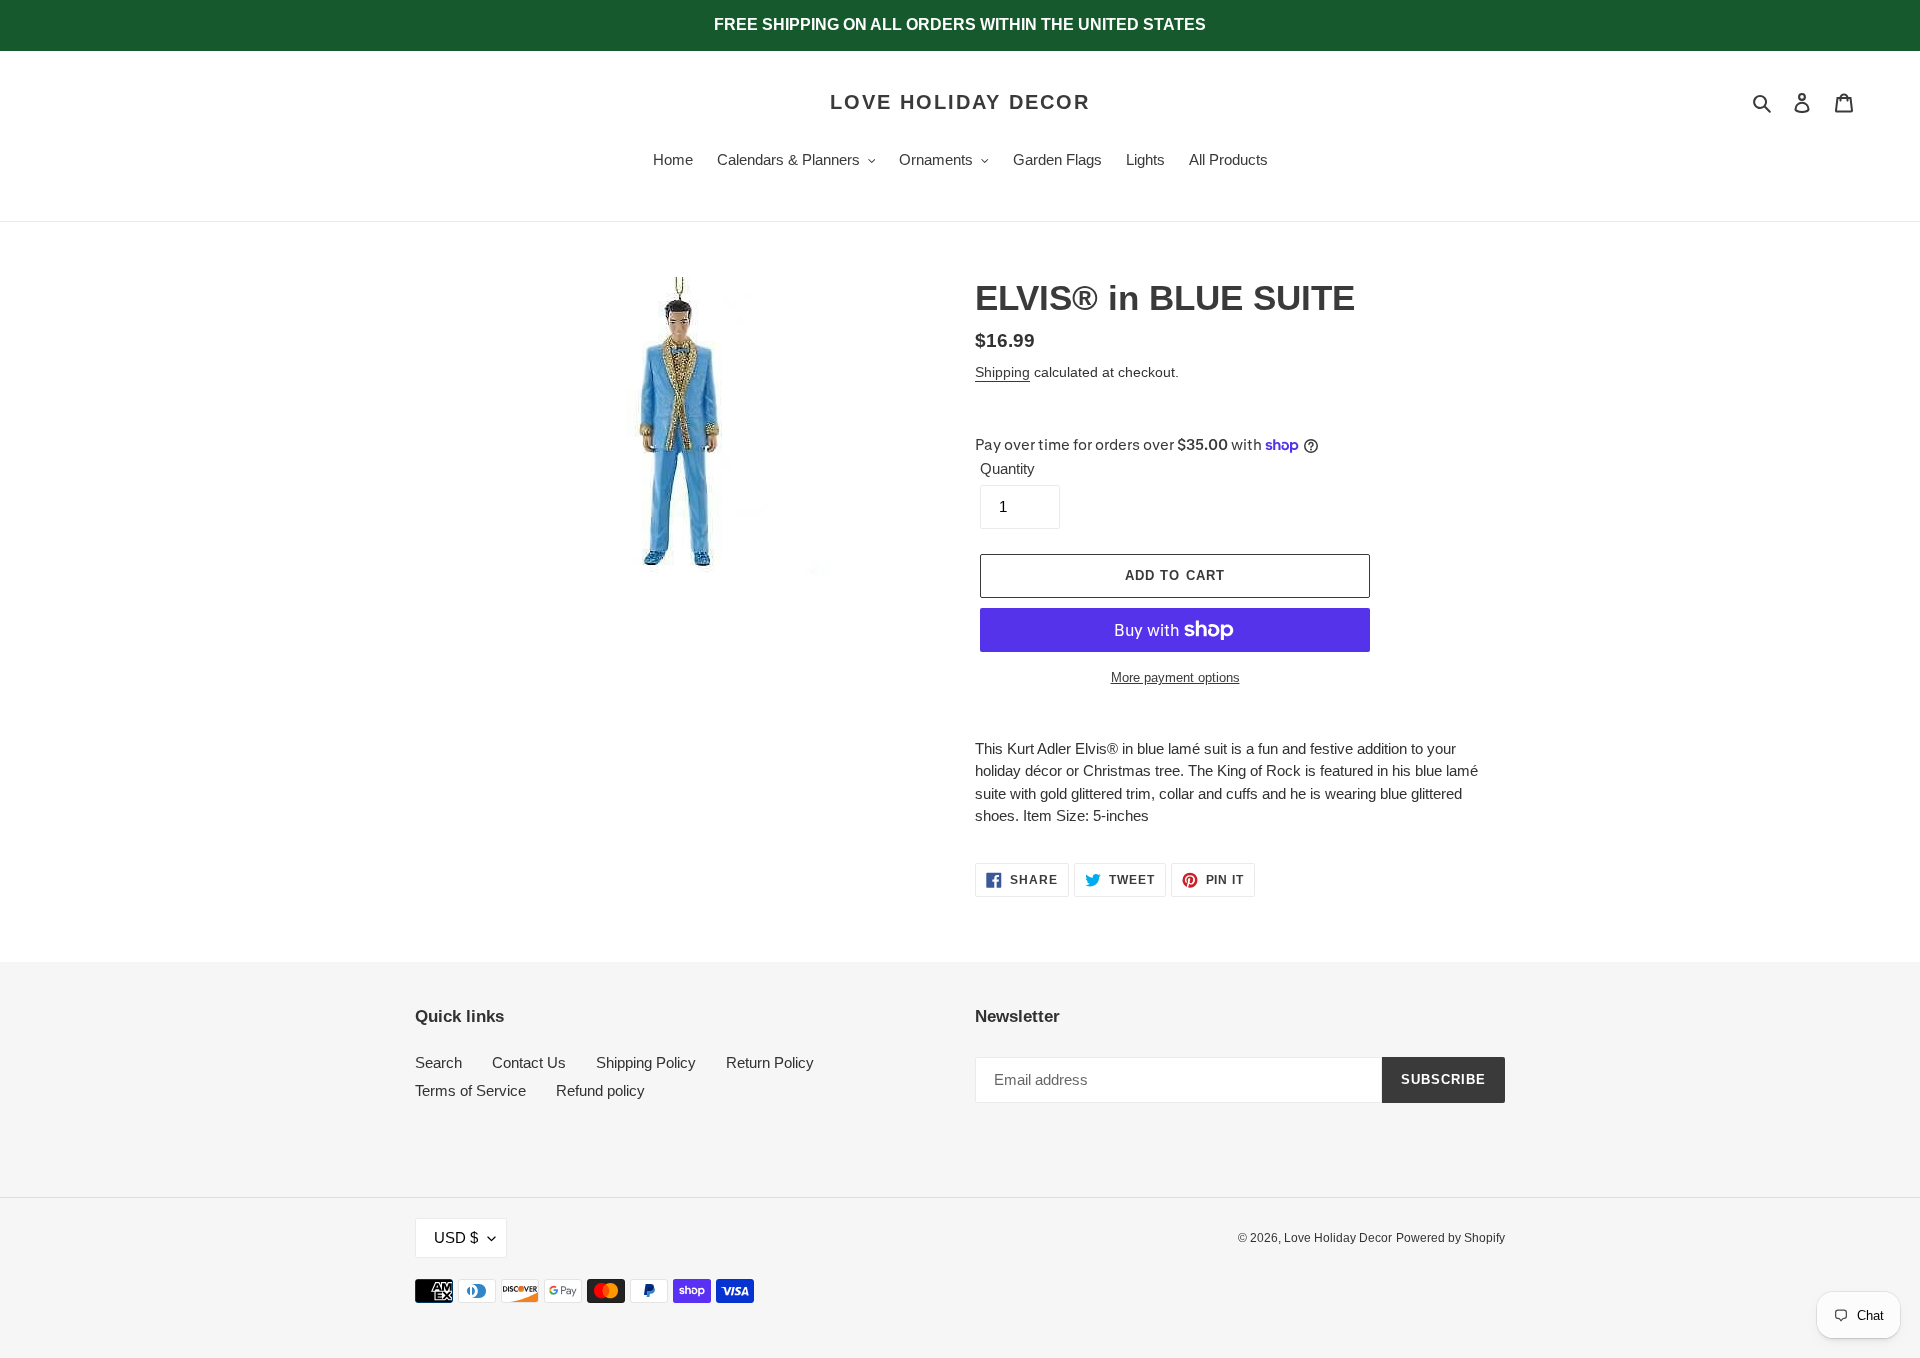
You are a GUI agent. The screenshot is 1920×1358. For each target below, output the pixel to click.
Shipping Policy (646, 1062)
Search (438, 1062)
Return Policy (770, 1062)
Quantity (1007, 468)
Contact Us (529, 1062)
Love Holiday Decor (960, 102)
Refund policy (600, 1090)
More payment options (1175, 677)
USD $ (456, 1237)
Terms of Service (470, 1090)
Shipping (1002, 372)
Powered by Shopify (1450, 1238)
